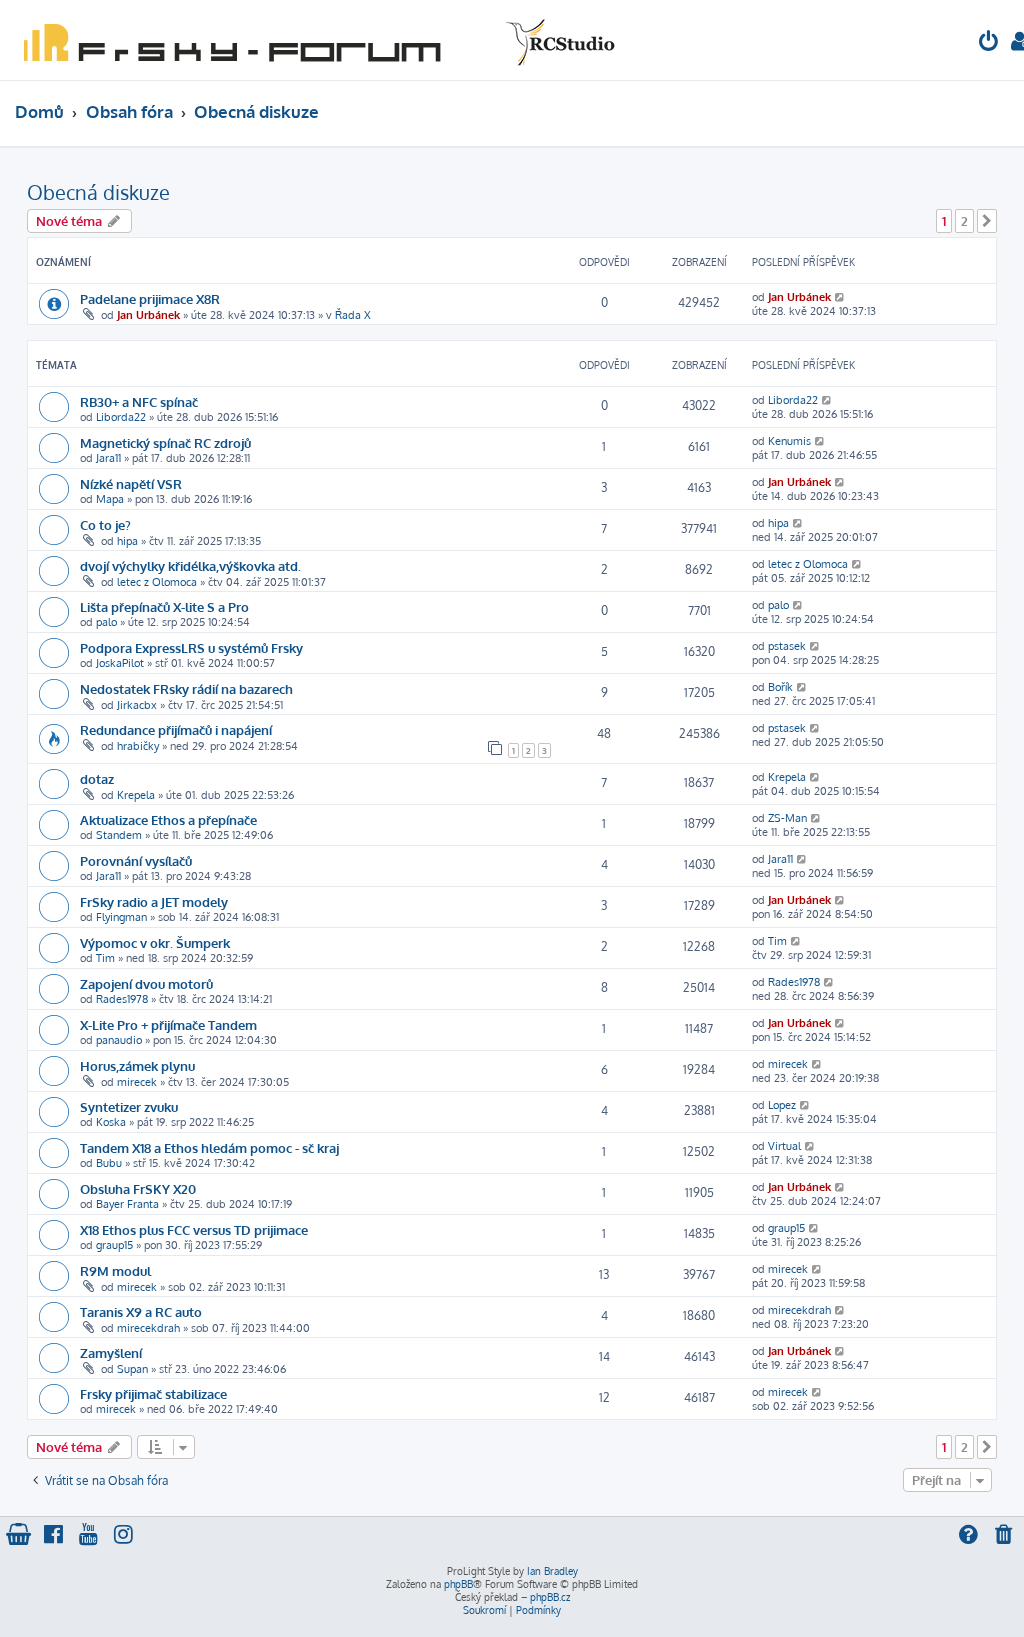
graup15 (114, 1245)
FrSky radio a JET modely (154, 901)
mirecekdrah (148, 1328)
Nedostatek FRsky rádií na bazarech (186, 688)
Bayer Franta (127, 1204)
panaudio (119, 1040)
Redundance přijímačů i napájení (176, 729)
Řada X (353, 315)
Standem (119, 835)
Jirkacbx (137, 705)
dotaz (97, 778)
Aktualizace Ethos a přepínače (168, 819)
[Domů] (315, 40)
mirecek (137, 1082)
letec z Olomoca (157, 582)
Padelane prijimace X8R (150, 298)
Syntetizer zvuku (129, 1106)
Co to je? (105, 524)
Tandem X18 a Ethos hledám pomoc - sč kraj (209, 1147)
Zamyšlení (111, 1352)
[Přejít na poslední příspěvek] (840, 297)
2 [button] (964, 221)
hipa (127, 541)
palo (106, 622)
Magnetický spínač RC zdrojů (165, 442)
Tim (105, 958)
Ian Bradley (552, 1571)
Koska (111, 1122)
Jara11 (108, 458)
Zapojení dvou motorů (146, 983)
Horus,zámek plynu (137, 1065)
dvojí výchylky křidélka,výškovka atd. (190, 565)
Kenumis (789, 441)
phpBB (458, 1584)
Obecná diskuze (98, 192)
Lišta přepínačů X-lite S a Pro (164, 606)
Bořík (780, 687)
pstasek (787, 646)
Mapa (110, 499)
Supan (132, 1369)
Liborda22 (121, 417)
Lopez (782, 1105)
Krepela (136, 795)
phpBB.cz (550, 1597)
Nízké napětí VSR (131, 483)
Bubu (109, 1163)
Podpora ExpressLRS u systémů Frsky (191, 647)
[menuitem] (989, 43)
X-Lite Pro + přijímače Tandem (168, 1024)
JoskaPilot (120, 663)
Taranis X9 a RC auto (141, 1311)
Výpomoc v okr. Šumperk (155, 942)
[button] (987, 221)
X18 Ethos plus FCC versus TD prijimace (194, 1229)
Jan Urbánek (148, 315)
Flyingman (121, 917)
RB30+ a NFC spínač (139, 401)
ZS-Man (787, 818)
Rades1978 (122, 999)
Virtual (784, 1146)
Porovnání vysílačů (136, 860)
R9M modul (115, 1270)
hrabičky (138, 746)
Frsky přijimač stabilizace (153, 1393)
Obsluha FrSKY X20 (138, 1188)
